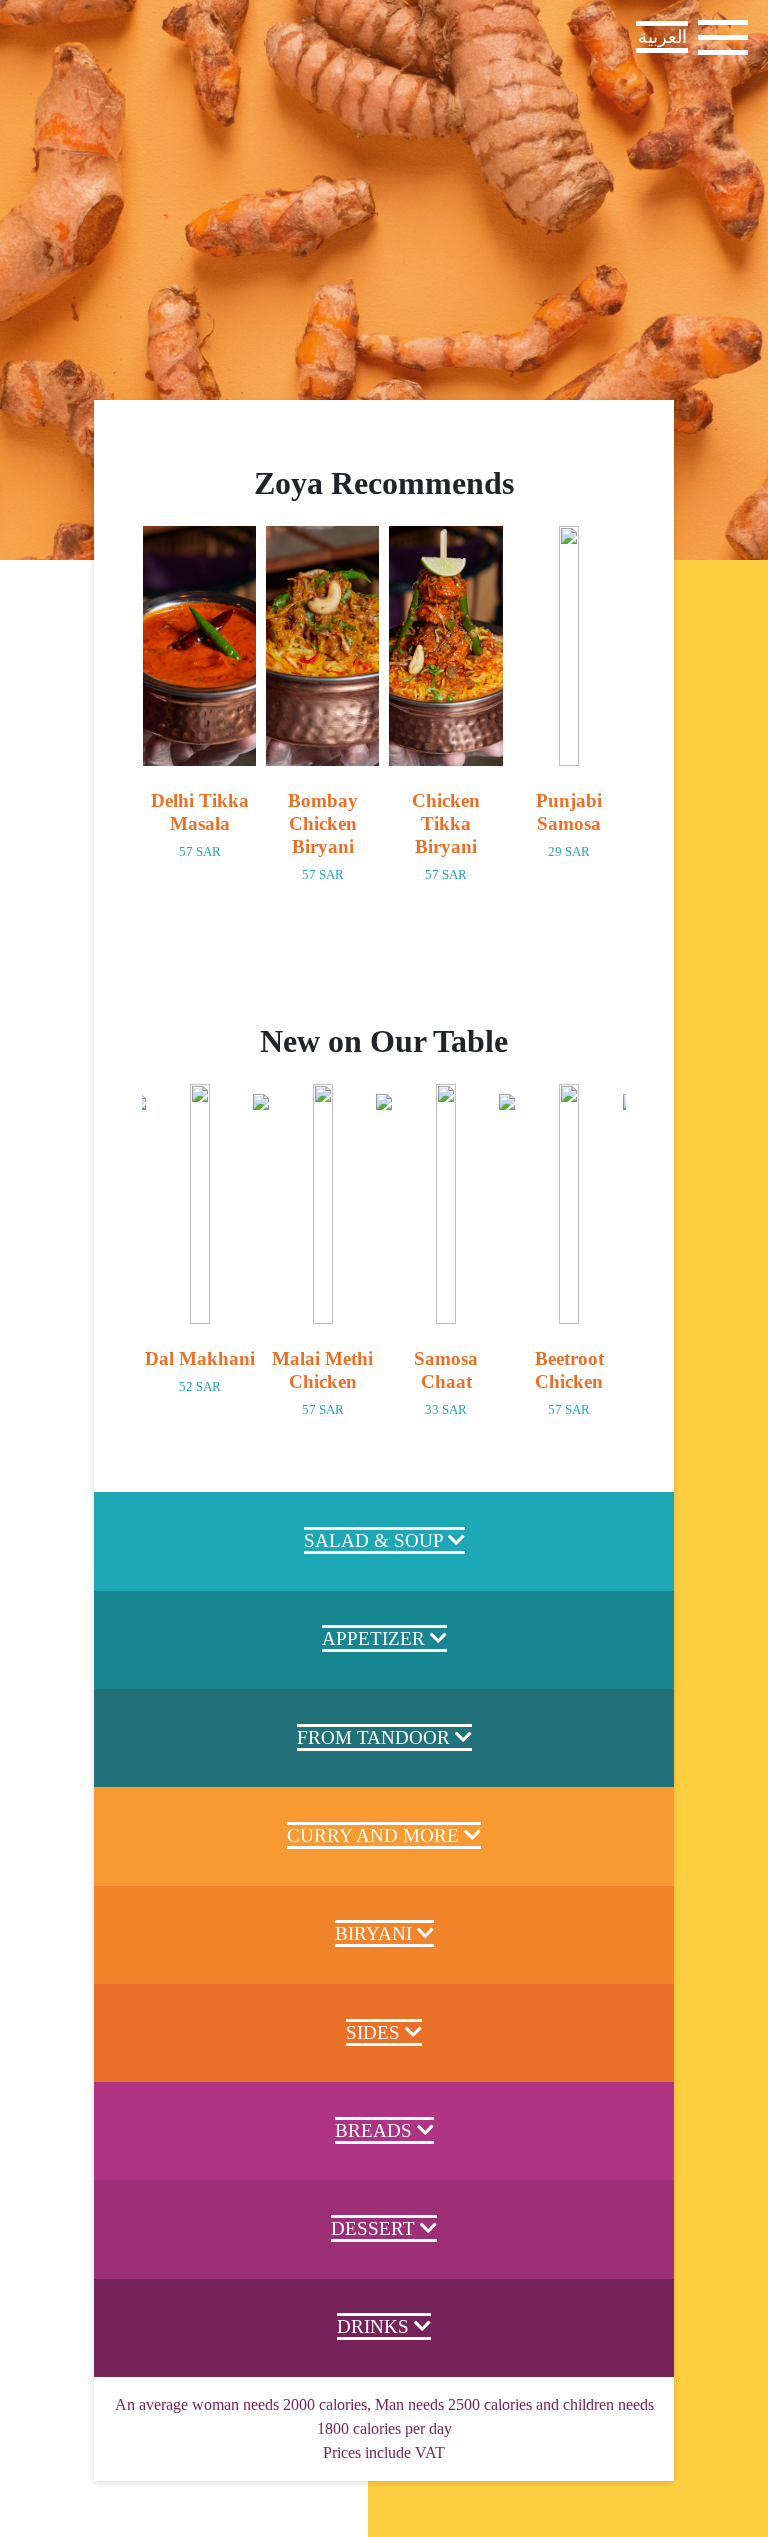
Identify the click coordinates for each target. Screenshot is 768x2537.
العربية (662, 37)
